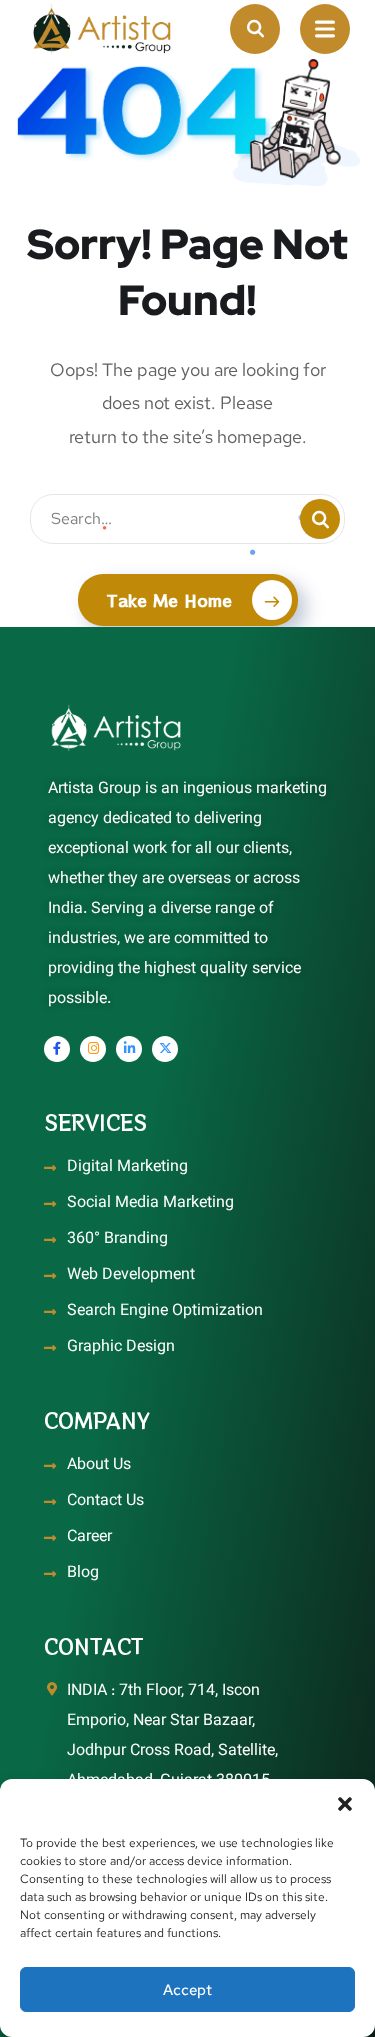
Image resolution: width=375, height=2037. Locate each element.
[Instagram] (93, 1049)
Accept (187, 1990)
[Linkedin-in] (129, 1049)
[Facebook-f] (57, 1049)
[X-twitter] (165, 1049)
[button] (345, 1804)
